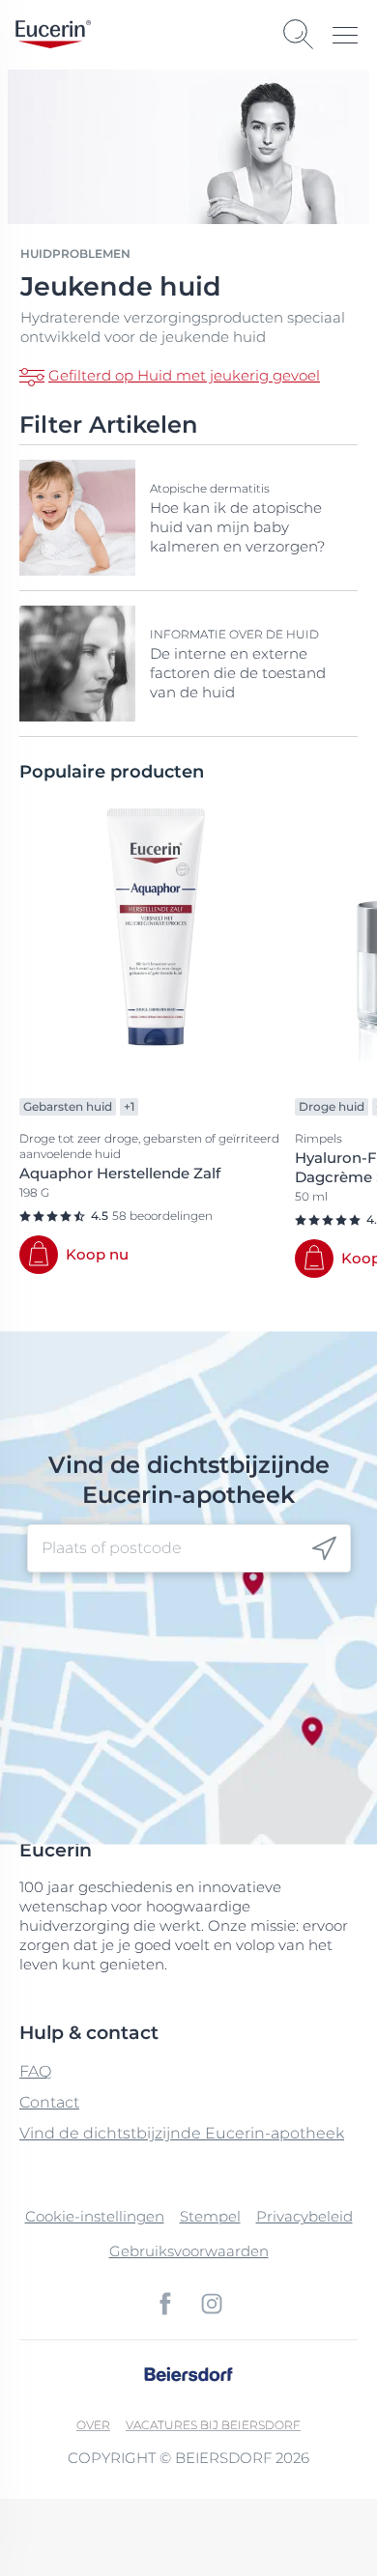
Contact (49, 2102)
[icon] (324, 1549)
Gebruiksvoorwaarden (189, 2251)
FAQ (35, 2071)
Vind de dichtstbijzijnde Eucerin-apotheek (182, 2133)
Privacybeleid (304, 2216)
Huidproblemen (75, 254)
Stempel (210, 2216)
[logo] (53, 34)
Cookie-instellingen (95, 2216)
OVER (93, 2425)
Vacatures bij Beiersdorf (213, 2425)
